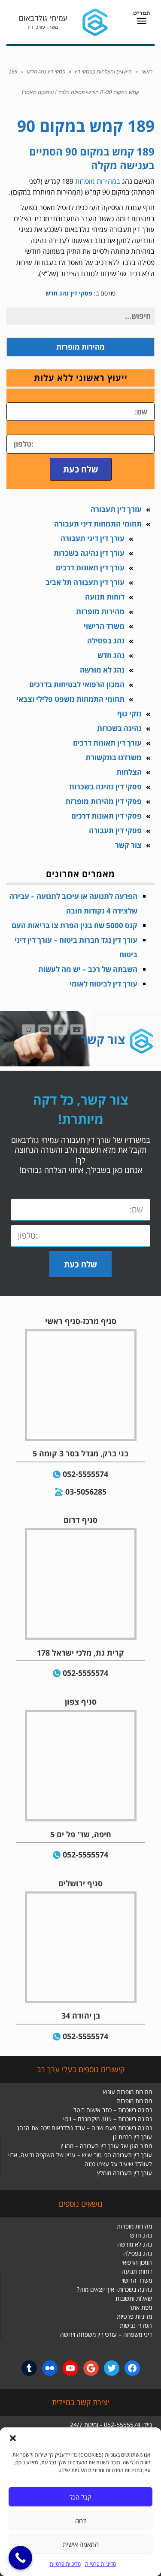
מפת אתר (141, 2307)
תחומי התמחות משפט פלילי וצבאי (70, 699)
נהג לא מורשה (102, 670)
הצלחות (129, 772)
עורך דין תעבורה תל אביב (85, 582)
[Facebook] (132, 2368)
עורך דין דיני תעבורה (93, 538)
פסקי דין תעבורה (115, 830)
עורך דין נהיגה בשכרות (89, 553)
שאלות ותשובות (134, 2298)
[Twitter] (112, 2368)
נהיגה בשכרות (119, 728)
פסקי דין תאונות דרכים (106, 816)
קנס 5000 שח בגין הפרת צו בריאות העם (74, 925)
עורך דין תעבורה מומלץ (125, 2173)
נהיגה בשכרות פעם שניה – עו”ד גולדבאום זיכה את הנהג (84, 2128)
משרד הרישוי (104, 626)
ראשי (147, 72)
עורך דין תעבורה (116, 509)
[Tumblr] (29, 2368)
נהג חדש (111, 655)
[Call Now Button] (20, 2558)
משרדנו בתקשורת (114, 757)
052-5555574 (85, 1474)
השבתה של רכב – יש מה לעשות (88, 969)
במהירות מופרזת (98, 181)
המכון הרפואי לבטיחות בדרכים (77, 684)
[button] (13, 2438)
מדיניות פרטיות (100, 2564)
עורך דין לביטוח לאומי (103, 984)
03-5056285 (86, 1492)
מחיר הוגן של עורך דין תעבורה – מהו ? (106, 2146)
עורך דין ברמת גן (132, 2137)
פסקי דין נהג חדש (46, 72)
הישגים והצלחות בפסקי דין (103, 72)
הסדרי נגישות (136, 2325)
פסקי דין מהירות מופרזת (103, 801)
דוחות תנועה (105, 597)
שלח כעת (81, 469)
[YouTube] (70, 2368)
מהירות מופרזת (100, 611)
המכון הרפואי (137, 2262)
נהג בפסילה (106, 641)
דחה (81, 2521)
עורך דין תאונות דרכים (90, 568)
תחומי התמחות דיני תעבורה (98, 524)
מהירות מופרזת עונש (128, 2092)
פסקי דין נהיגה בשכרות (105, 787)
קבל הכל (80, 2497)
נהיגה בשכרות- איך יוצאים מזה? (114, 2289)
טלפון (146, 429)
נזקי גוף (129, 714)
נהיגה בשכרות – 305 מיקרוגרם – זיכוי (108, 2119)
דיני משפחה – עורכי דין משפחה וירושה (106, 2334)
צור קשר (128, 845)
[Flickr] (50, 2368)
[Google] (91, 2368)
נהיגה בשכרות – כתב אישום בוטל (113, 2110)
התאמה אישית (81, 2544)
